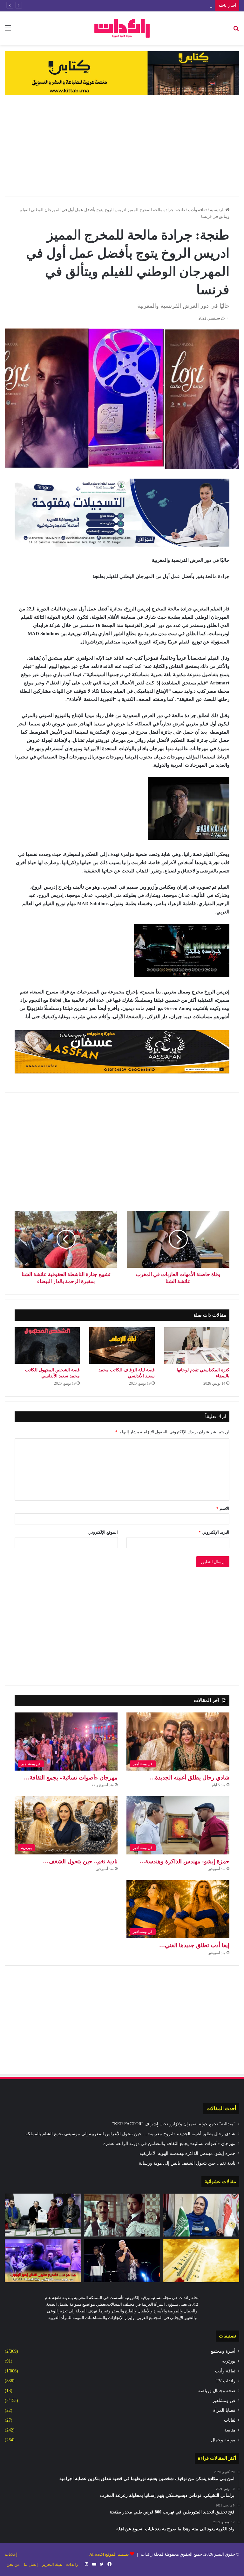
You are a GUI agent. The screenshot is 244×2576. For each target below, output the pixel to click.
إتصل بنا (31, 2564)
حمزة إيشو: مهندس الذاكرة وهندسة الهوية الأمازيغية (187, 2153)
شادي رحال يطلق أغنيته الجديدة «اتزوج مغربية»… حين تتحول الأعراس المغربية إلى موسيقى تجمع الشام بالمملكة (130, 2134)
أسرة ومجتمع (223, 2351)
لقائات (230, 2420)
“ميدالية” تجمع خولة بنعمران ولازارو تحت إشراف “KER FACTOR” (174, 2124)
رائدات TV (226, 2381)
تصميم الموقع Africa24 (109, 2554)
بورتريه (229, 2361)
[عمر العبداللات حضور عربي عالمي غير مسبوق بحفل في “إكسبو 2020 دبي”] (122, 2261)
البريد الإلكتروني (214, 1532)
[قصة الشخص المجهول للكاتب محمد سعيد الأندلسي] (47, 1346)
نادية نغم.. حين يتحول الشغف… (80, 1861)
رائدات (72, 2564)
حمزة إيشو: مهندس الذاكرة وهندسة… (184, 1861)
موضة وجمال (223, 2440)
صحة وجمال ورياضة (217, 2391)
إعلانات (11, 2554)
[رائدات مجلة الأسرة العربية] (122, 28)
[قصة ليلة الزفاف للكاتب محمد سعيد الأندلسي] (122, 1346)
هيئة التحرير (52, 2564)
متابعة (230, 2430)
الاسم (223, 1508)
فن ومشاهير (224, 2401)
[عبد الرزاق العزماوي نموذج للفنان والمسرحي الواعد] (122, 2215)
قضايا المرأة (224, 2410)
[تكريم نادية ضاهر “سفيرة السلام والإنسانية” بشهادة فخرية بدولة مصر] (201, 2215)
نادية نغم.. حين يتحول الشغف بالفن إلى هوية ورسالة (187, 2163)
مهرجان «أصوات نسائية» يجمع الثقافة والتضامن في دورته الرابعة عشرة (151, 6)
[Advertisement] (122, 146)
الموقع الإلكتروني (103, 1532)
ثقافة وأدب (197, 210)
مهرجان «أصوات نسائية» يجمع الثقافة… (71, 1778)
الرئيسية (218, 210)
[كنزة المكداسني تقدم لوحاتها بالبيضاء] (197, 1346)
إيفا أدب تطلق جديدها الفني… (194, 1945)
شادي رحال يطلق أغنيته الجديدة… (189, 1778)
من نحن (13, 2564)
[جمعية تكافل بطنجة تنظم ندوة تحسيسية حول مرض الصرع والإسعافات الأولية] (43, 2215)
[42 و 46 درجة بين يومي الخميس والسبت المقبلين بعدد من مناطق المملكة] (201, 2261)
